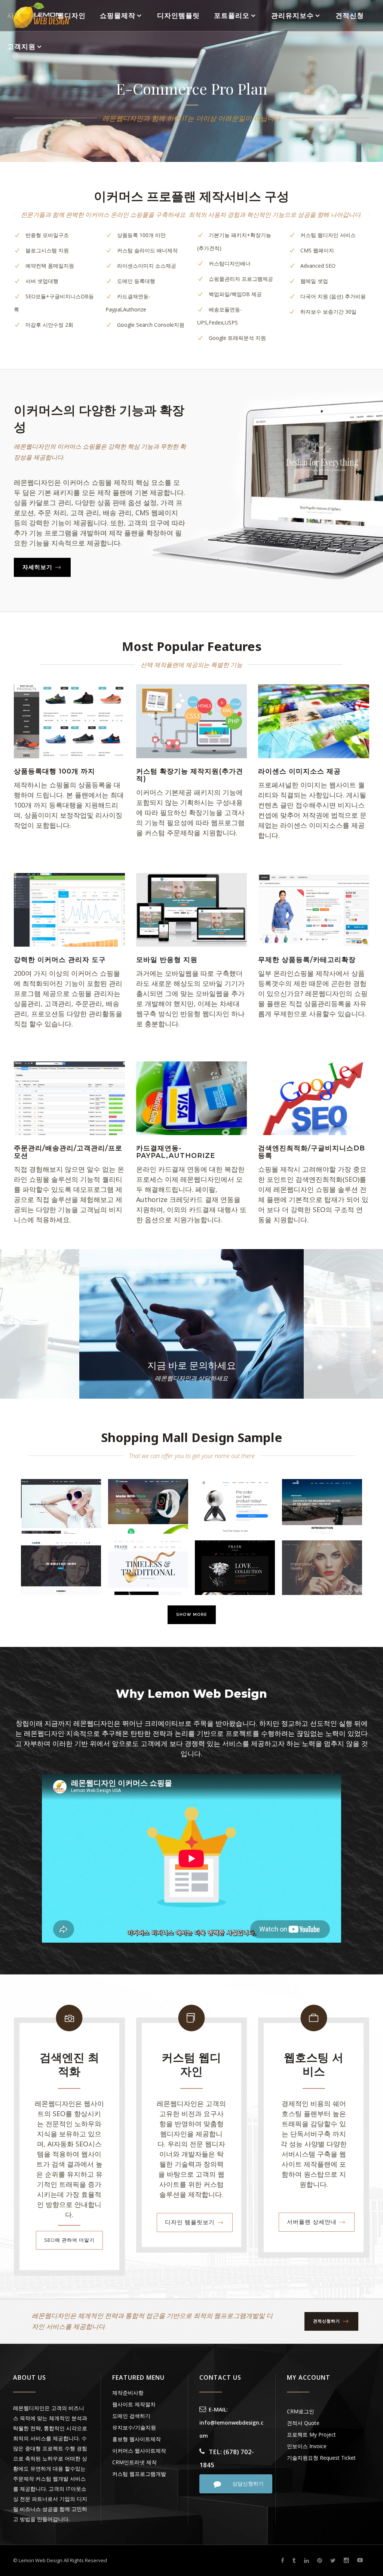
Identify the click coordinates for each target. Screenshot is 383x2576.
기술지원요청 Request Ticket (321, 2458)
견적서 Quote (303, 2423)
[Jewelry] (148, 1568)
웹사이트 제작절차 (134, 2404)
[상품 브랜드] (148, 1506)
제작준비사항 (128, 2393)
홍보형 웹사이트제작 (137, 2439)
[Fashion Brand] (61, 1506)
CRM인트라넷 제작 (134, 2462)
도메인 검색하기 (131, 2416)
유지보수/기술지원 (134, 2427)
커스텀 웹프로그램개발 (139, 2474)
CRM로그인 (301, 2411)
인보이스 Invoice (307, 2446)
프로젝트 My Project (311, 2434)
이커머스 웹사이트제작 (139, 2451)
